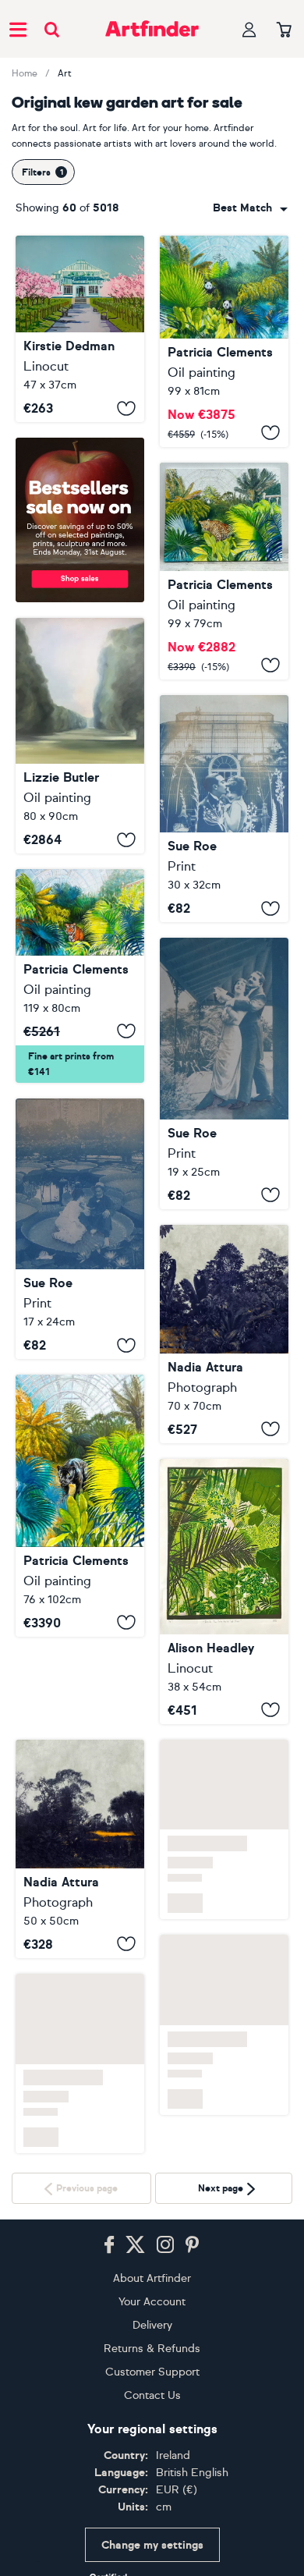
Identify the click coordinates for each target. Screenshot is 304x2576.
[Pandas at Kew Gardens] (224, 341)
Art (65, 73)
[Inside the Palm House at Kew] (224, 1591)
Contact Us (152, 2395)
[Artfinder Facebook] (109, 2245)
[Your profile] (249, 29)
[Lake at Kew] (80, 1849)
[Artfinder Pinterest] (193, 2245)
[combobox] (250, 208)
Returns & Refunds (152, 2349)
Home (25, 73)
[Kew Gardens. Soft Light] (80, 736)
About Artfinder (152, 2278)
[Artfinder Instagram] (165, 2245)
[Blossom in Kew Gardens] (80, 329)
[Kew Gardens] (224, 1334)
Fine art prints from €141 (71, 1064)
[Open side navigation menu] (18, 29)
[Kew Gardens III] (80, 1229)
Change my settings (152, 2545)
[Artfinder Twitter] (135, 2245)
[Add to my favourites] (126, 408)
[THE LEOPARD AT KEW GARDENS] (224, 571)
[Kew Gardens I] (224, 809)
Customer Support (152, 2372)
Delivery (152, 2325)
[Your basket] (284, 30)
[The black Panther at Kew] (80, 1506)
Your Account (152, 2302)
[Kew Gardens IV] (224, 1073)
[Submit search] (52, 29)
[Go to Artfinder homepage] (152, 29)
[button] (250, 208)
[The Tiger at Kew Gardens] (80, 976)
